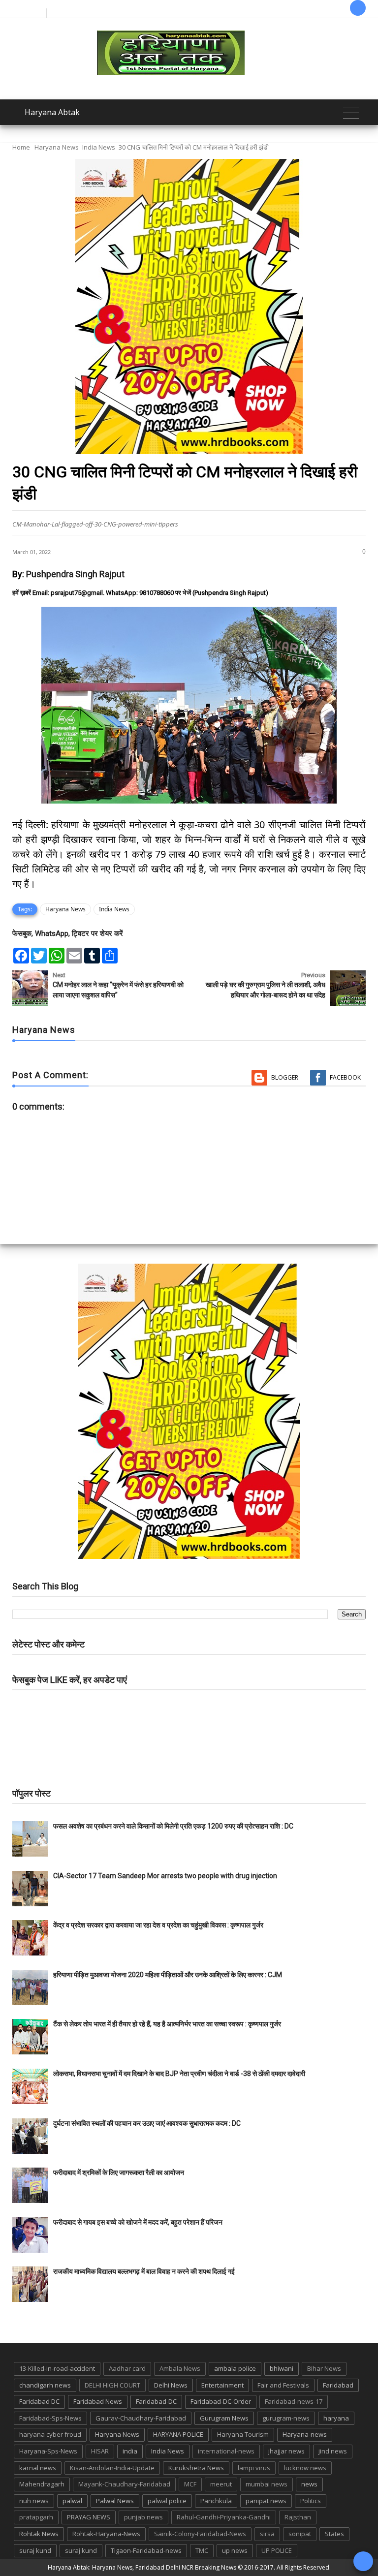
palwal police (167, 2501)
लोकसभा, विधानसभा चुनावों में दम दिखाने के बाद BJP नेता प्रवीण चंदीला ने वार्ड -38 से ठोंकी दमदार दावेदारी (179, 2074)
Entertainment (222, 2385)
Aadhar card (127, 2368)
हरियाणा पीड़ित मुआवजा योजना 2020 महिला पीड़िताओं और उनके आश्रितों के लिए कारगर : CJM (168, 1975)
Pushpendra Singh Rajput (75, 574)
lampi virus (254, 2468)
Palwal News (115, 2501)
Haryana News (57, 147)
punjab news (143, 2517)
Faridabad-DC (156, 2401)
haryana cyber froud (50, 2434)
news (309, 2484)
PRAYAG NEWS (89, 2517)
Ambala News (180, 2368)
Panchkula (216, 2501)
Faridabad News (98, 2401)
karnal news (38, 2468)
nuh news (34, 2501)
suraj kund (35, 2550)
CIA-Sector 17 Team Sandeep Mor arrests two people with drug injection (165, 1876)
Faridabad (338, 2385)
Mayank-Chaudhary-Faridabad (124, 2484)
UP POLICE (277, 2550)
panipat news (266, 2501)
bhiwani (282, 2368)
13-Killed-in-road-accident (57, 2368)
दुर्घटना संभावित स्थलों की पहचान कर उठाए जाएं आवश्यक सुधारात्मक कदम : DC (147, 2123)
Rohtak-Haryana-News (106, 2534)
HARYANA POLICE (178, 2434)
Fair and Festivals (283, 2385)
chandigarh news (45, 2385)
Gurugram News (224, 2418)
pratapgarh (36, 2517)
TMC (202, 2550)
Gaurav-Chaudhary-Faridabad (141, 2418)
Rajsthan (298, 2517)
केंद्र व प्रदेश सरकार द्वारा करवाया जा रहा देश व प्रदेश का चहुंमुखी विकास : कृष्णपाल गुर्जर (158, 1925)
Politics (311, 2501)
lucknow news (305, 2468)
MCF (190, 2484)
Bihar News (324, 2368)
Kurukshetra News (196, 2468)
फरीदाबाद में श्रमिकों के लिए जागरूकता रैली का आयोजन (119, 2173)
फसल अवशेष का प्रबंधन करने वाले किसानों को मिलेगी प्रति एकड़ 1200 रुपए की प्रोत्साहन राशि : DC (173, 1826)
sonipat (300, 2534)
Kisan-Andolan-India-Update (112, 2468)
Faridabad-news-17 (294, 2401)
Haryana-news (305, 2434)
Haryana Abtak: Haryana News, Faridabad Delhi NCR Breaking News (142, 2567)
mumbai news (267, 2484)
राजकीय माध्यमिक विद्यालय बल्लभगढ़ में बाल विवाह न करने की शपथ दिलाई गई (144, 2271)
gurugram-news (286, 2418)
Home (21, 147)
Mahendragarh (42, 2484)
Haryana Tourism (243, 2434)
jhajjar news (286, 2451)
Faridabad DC (39, 2401)
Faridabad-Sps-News (50, 2418)
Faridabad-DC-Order (221, 2401)
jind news (333, 2451)
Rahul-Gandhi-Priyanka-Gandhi (224, 2517)
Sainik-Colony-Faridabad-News (200, 2534)
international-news (226, 2451)
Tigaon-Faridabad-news (146, 2550)
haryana (336, 2418)
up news (235, 2550)
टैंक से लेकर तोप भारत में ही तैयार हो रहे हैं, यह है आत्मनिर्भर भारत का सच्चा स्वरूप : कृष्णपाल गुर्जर (167, 2024)
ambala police (235, 2368)
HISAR (100, 2451)
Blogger (285, 1077)
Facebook (345, 1077)
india (130, 2451)
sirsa (267, 2534)
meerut (221, 2484)
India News (99, 147)
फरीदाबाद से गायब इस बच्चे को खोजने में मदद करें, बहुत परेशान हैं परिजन (139, 2222)
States (334, 2534)
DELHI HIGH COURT (112, 2385)
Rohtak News (39, 2534)
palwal (72, 2501)
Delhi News (171, 2385)
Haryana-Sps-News (48, 2451)
